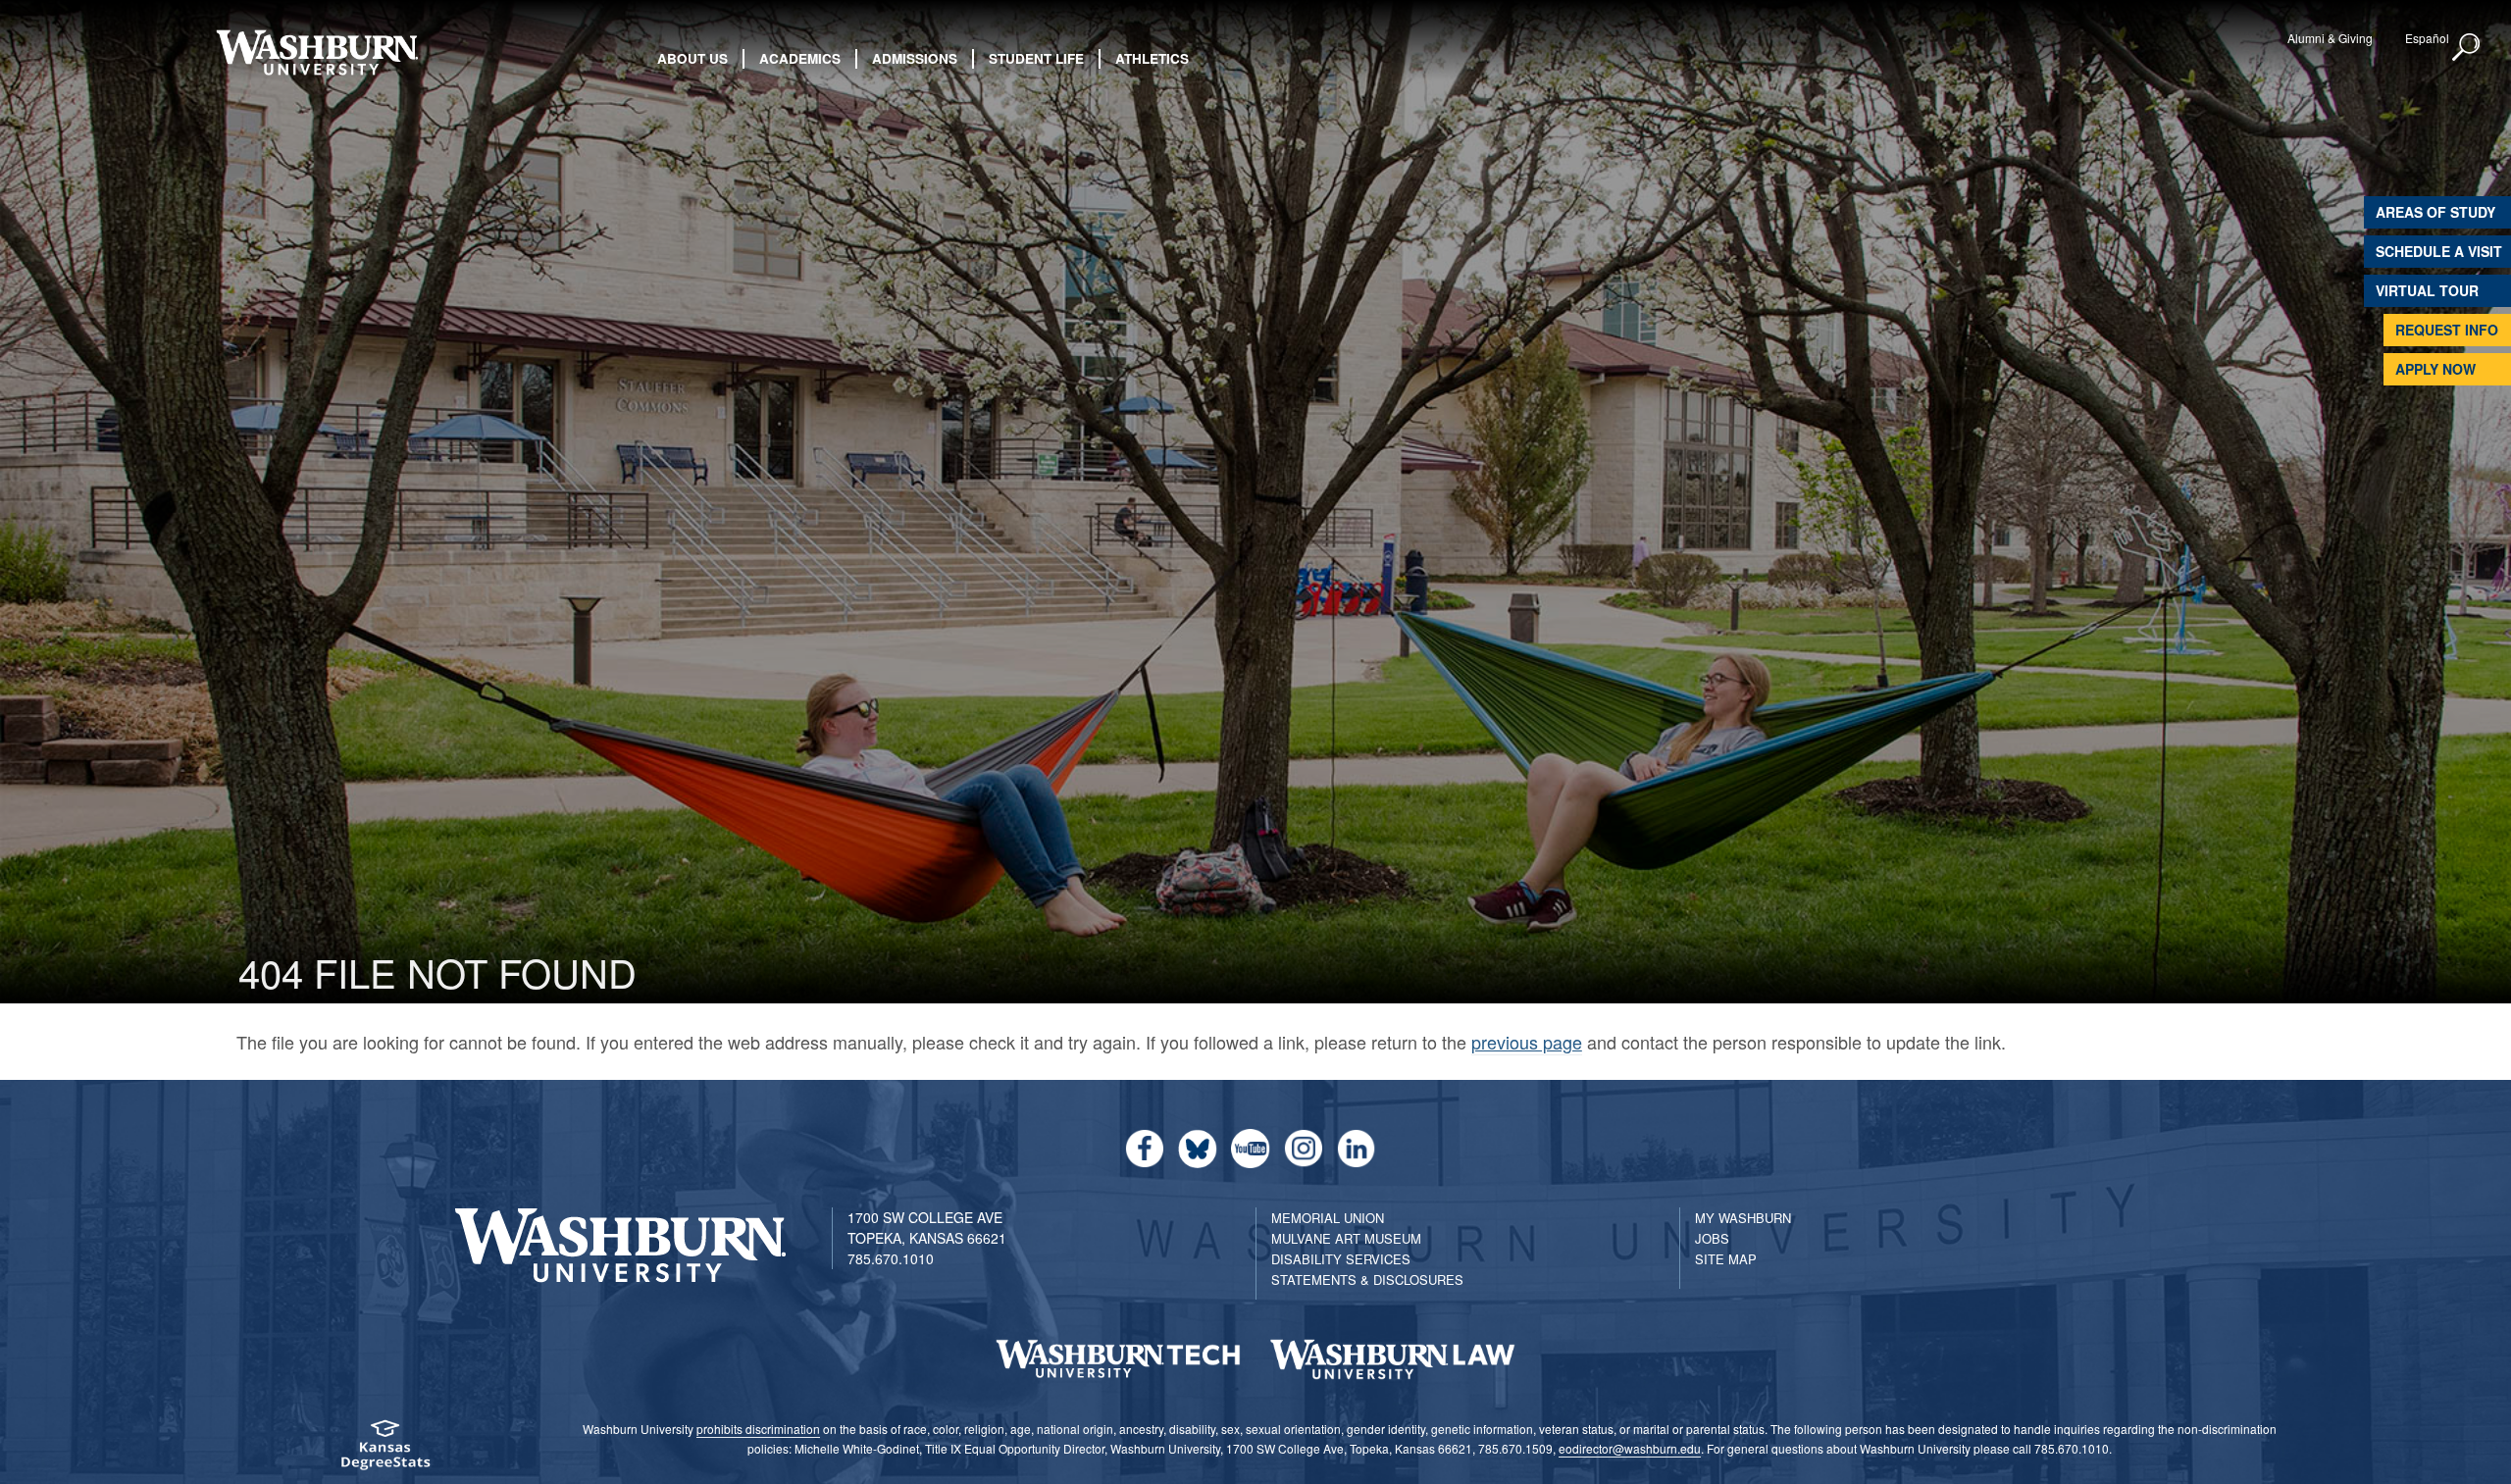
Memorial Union (1328, 1218)
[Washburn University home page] (316, 52)
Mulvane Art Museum (1346, 1238)
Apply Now (2435, 369)
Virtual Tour (2427, 290)
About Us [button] (692, 58)
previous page (1527, 1042)
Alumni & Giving (2330, 38)
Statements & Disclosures (1367, 1279)
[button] (2467, 48)
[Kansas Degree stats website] (386, 1451)
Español (2427, 38)
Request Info (2447, 330)
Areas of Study (2435, 212)
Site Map (1726, 1259)
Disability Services (1341, 1259)
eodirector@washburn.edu (1630, 1448)
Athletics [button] (1152, 58)
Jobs (1712, 1238)
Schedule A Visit (2439, 251)
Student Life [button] (1036, 58)
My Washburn (1743, 1218)
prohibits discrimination (758, 1429)
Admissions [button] (915, 58)
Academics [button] (800, 58)
